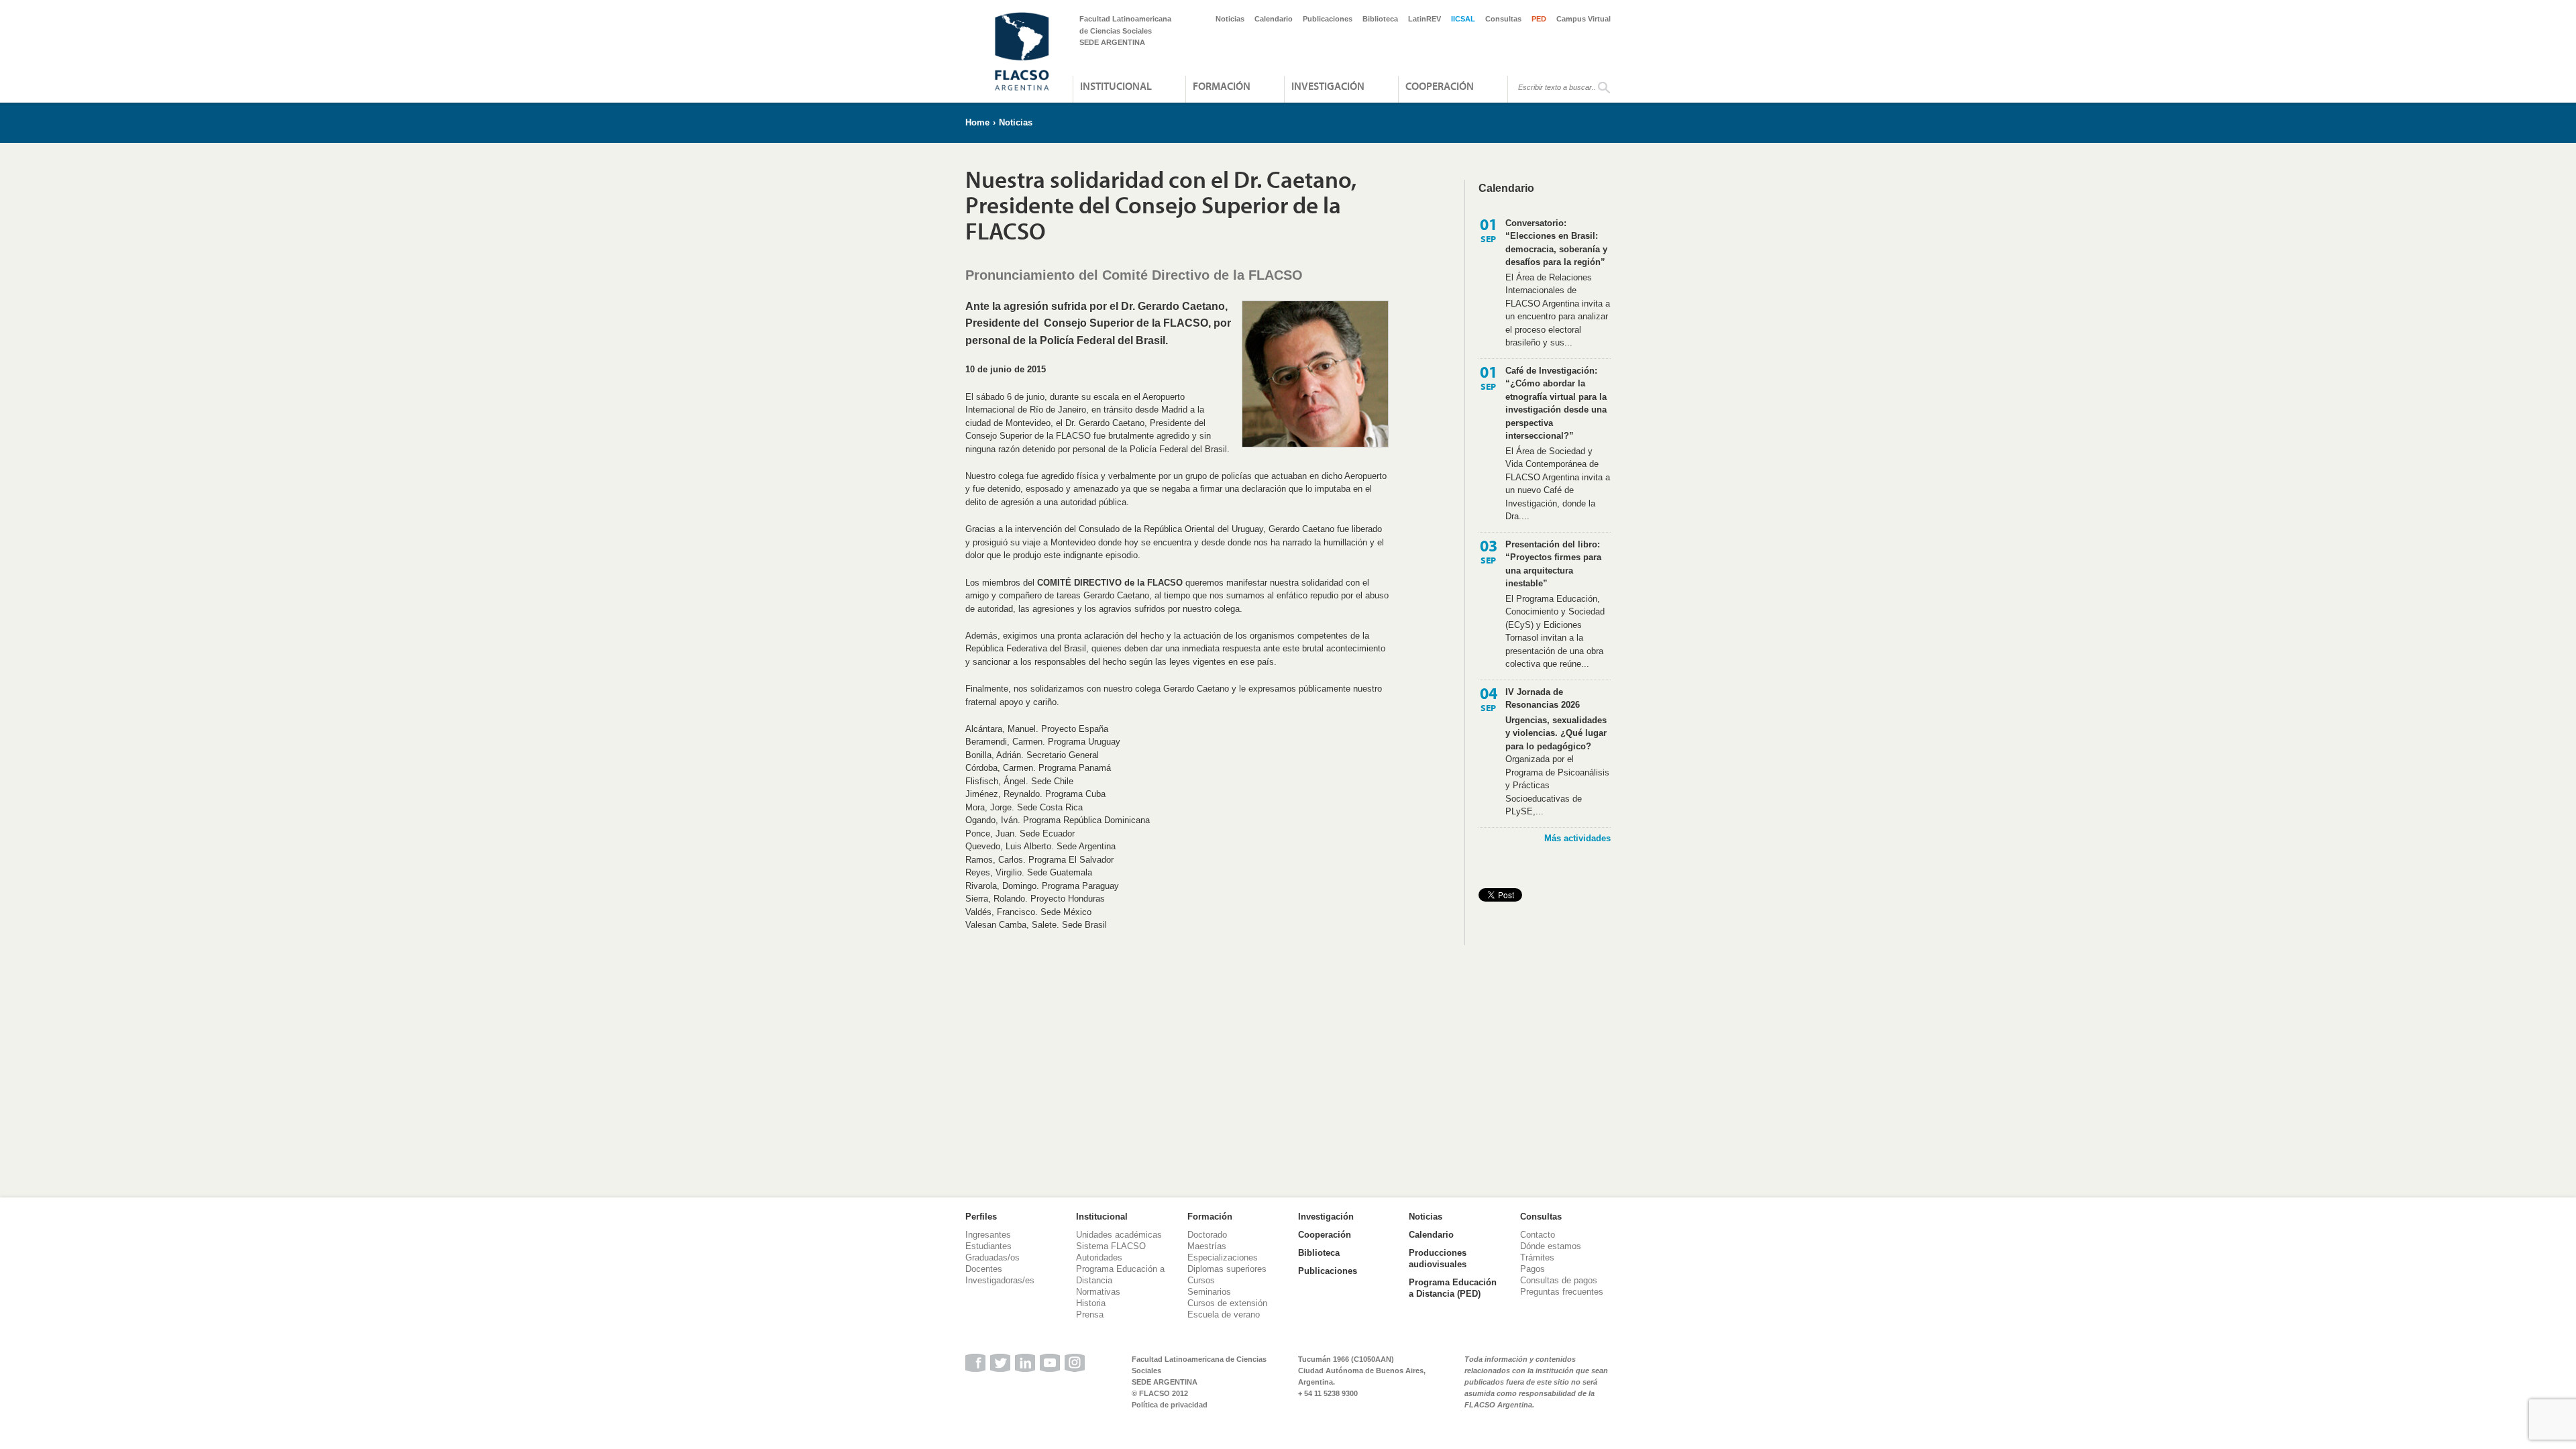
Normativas (1098, 1292)
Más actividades (1577, 838)
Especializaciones (1223, 1257)
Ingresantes (988, 1235)
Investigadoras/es (1000, 1280)
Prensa (1090, 1314)
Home (977, 122)
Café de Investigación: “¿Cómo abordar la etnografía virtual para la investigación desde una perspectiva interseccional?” (1556, 404)
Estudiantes (988, 1246)
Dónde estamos (1551, 1246)
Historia (1091, 1303)
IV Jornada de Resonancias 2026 (1543, 699)
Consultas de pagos (1559, 1280)
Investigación (1328, 86)
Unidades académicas (1119, 1235)
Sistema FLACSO (1111, 1246)
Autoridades (1099, 1257)
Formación (1222, 86)
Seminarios (1209, 1292)
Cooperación (1440, 86)
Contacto (1538, 1235)
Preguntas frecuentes (1562, 1292)
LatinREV (1425, 19)
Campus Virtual (1584, 19)
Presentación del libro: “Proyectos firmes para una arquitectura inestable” (1553, 564)
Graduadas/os (992, 1257)
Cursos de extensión (1227, 1303)
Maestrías (1207, 1246)
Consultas (1503, 19)
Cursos (1201, 1280)
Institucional (1116, 86)
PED (1539, 19)
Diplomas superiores (1227, 1269)
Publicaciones (1328, 19)
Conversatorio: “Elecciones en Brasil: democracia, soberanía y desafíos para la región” (1556, 243)
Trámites (1537, 1257)
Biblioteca (1380, 19)
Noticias (1230, 19)
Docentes (984, 1269)
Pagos (1533, 1269)
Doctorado (1207, 1235)
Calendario (1274, 19)
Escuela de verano (1224, 1314)
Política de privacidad (1170, 1405)
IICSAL (1463, 19)
